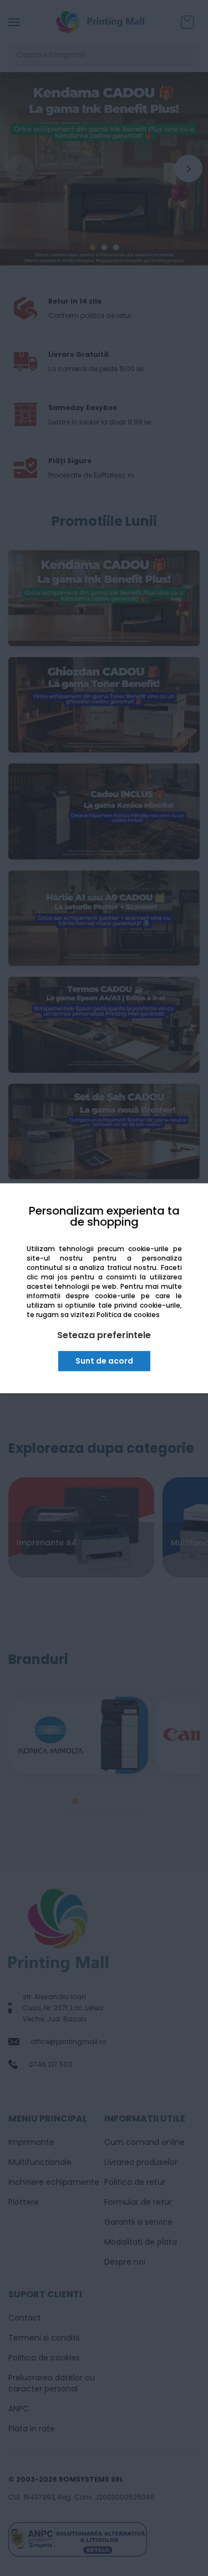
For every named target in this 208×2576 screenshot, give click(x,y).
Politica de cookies (128, 1315)
